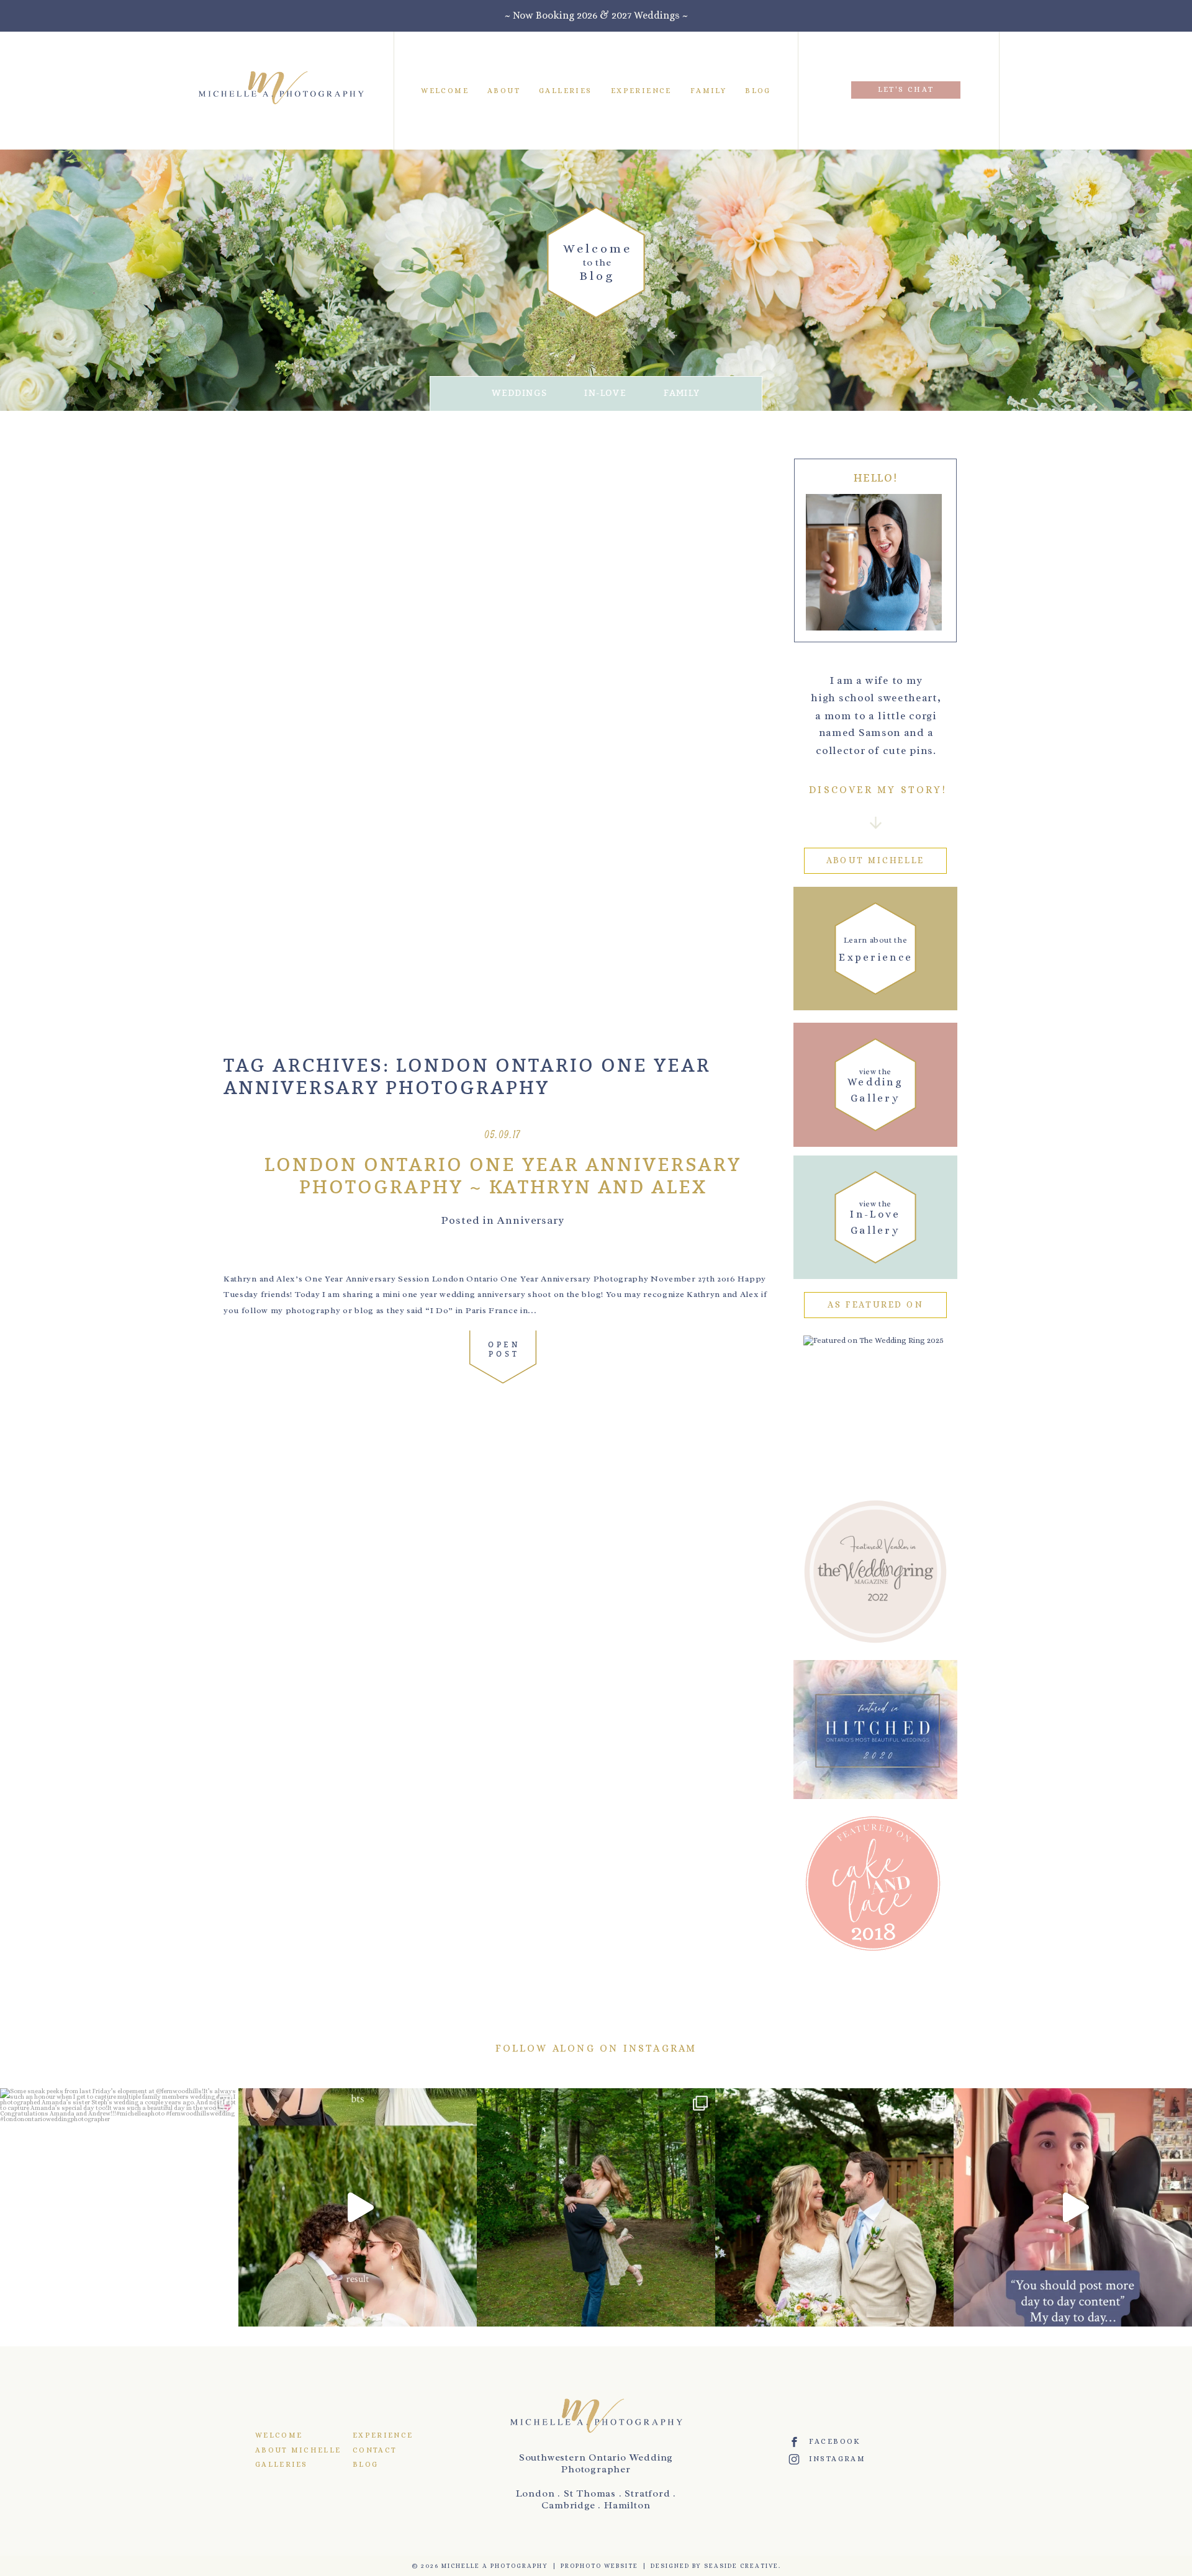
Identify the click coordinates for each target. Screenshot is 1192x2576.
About (504, 90)
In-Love (605, 393)
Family (708, 90)
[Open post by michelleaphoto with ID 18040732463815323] (596, 2207)
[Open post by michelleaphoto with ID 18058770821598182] (1073, 2207)
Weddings (519, 393)
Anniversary (531, 1220)
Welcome (445, 90)
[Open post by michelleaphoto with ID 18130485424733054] (834, 2207)
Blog (758, 90)
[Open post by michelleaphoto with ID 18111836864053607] (119, 2207)
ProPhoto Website (599, 2566)
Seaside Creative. (743, 2566)
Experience (641, 90)
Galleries (566, 90)
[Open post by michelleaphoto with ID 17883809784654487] (358, 2207)
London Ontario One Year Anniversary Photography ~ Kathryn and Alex (503, 1177)
